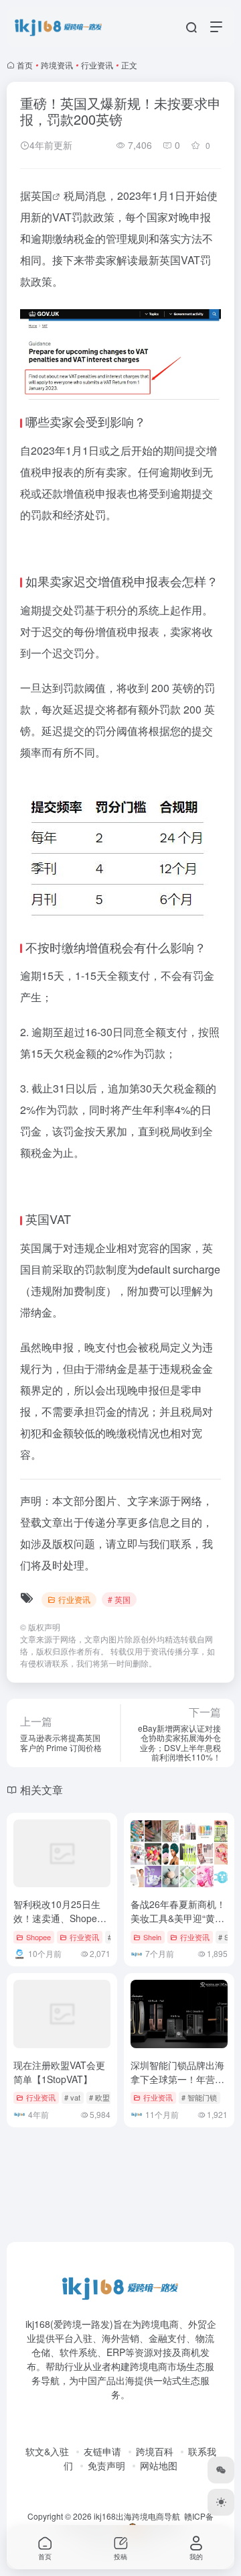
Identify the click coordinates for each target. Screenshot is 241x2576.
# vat (72, 2097)
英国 (42, 195)
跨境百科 (155, 2451)
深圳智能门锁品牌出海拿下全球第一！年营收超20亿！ (177, 2079)
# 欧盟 (99, 2097)
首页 (25, 65)
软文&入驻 (47, 2451)
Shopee (38, 1937)
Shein (152, 1937)
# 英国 (119, 1599)
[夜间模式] (221, 2502)
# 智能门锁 (199, 2097)
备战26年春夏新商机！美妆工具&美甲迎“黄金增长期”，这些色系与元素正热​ (179, 1925)
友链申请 (102, 2451)
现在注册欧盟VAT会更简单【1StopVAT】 (59, 2072)
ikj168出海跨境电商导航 (137, 2516)
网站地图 (159, 2465)
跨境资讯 (57, 65)
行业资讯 (97, 65)
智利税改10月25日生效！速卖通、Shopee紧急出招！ (58, 1918)
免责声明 (106, 2465)
